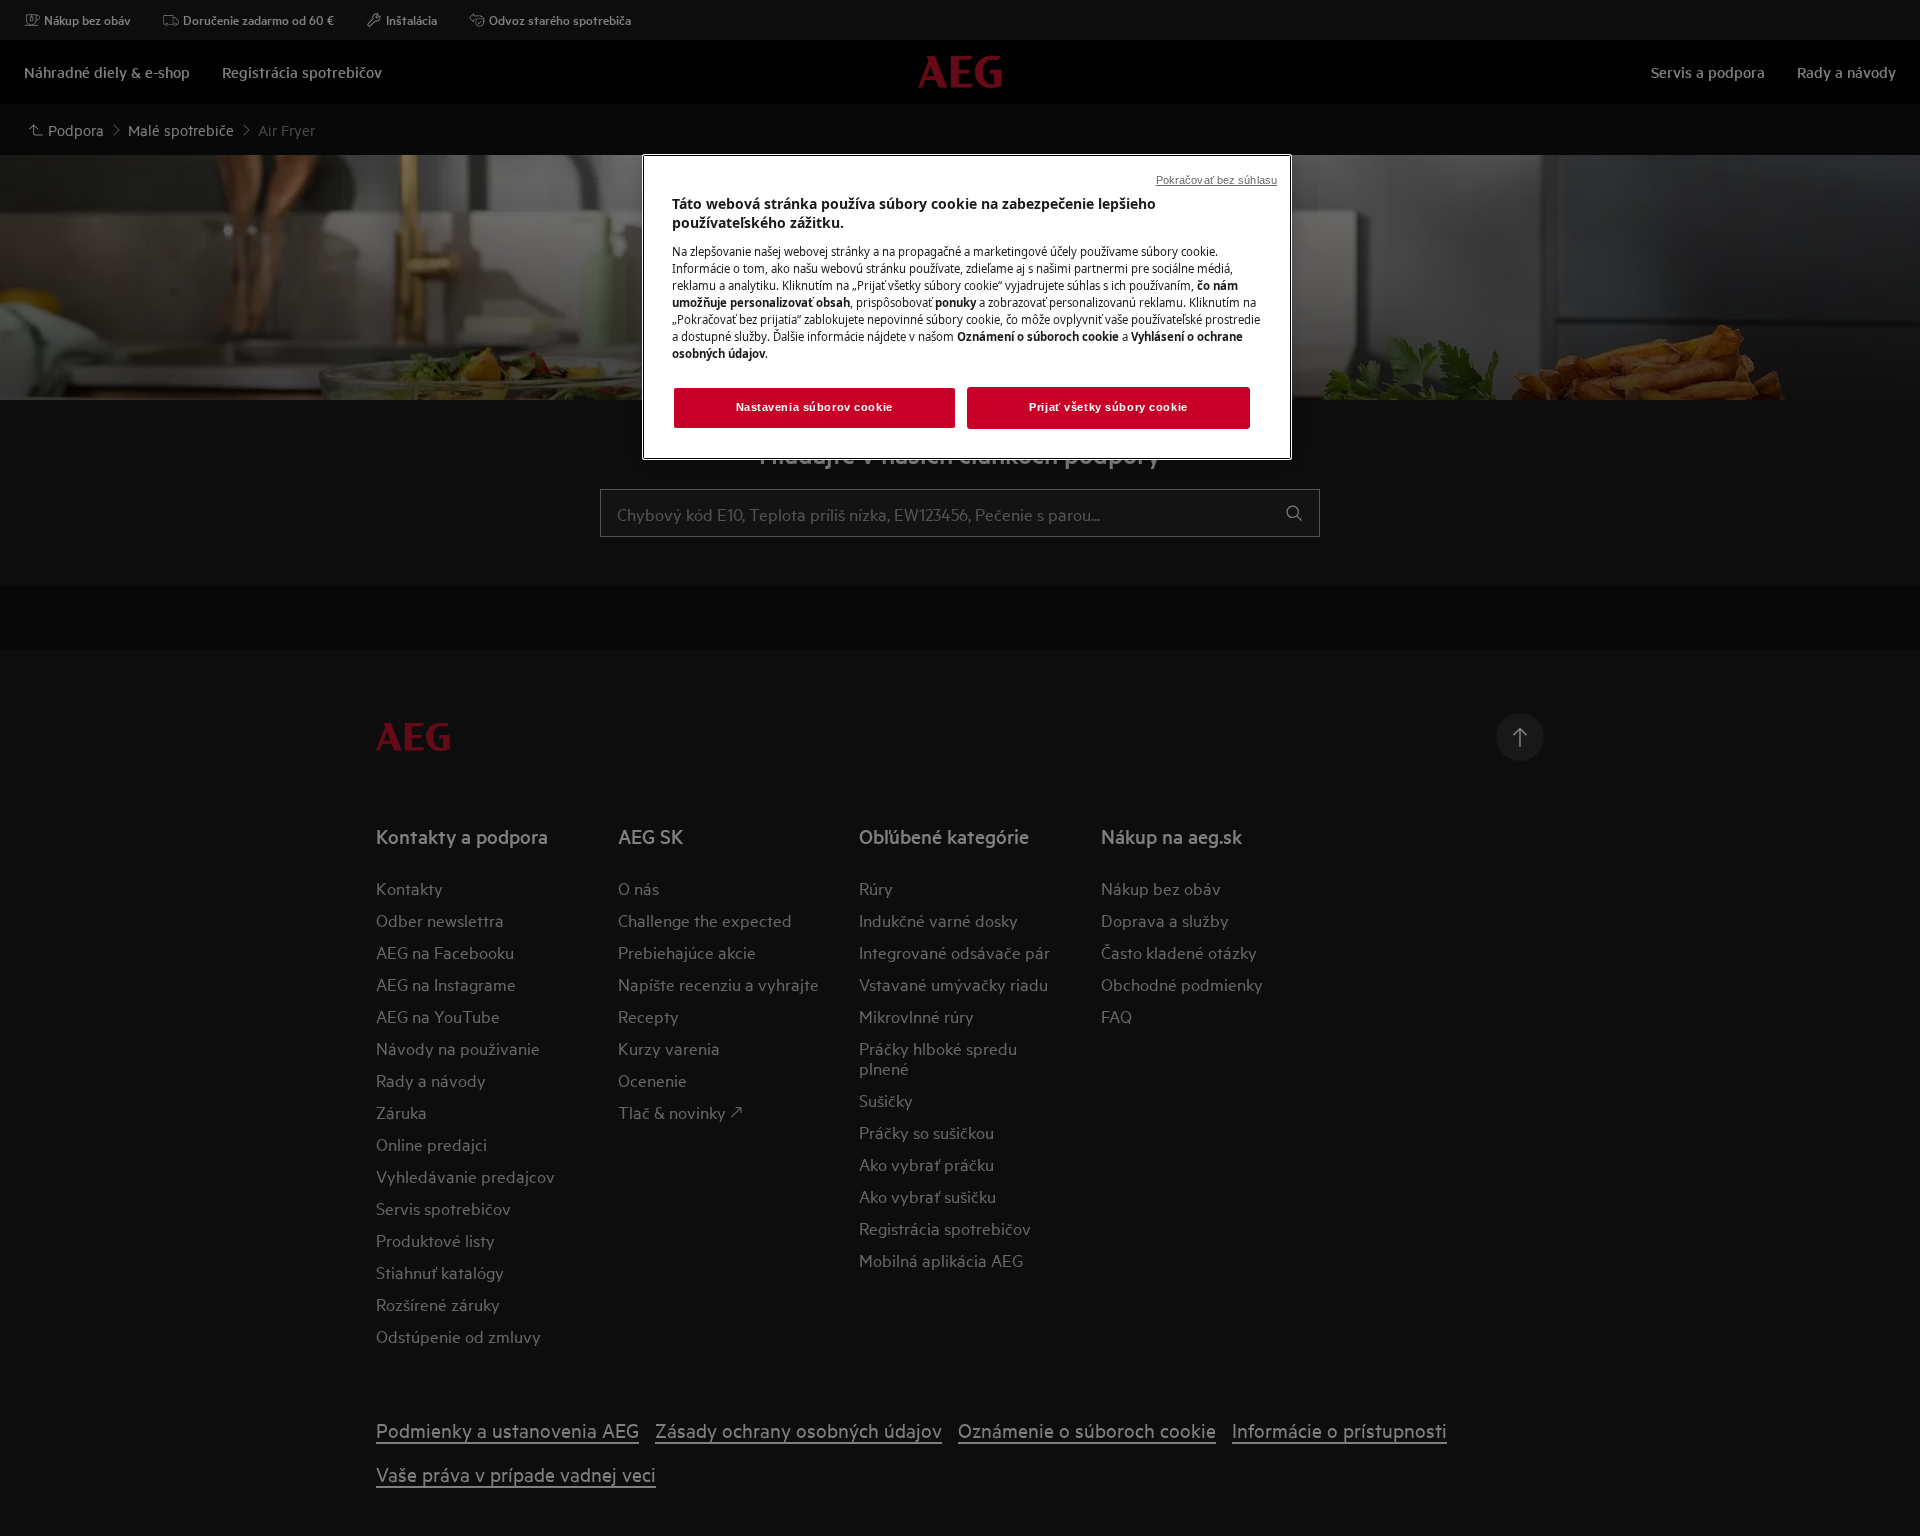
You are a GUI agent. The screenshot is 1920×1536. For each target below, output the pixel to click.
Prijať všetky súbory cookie (1108, 407)
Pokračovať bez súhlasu (1216, 180)
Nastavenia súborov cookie (814, 407)
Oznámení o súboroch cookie (1038, 336)
